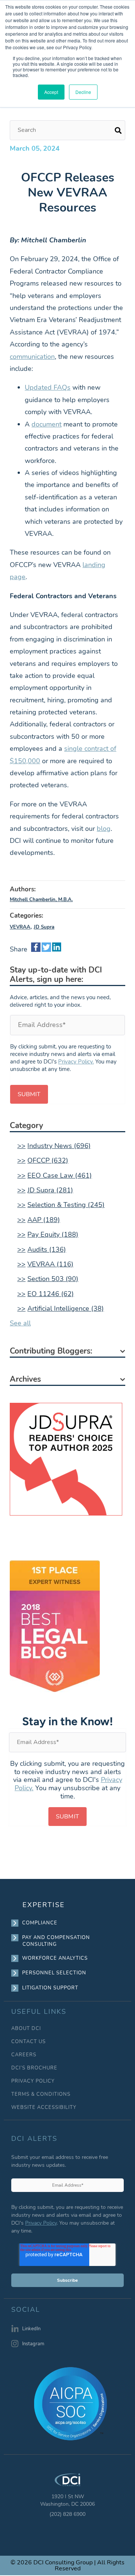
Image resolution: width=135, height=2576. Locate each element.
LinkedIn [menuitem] (31, 2329)
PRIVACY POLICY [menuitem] (33, 2081)
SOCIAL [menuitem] (26, 2310)
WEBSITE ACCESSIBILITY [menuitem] (44, 2108)
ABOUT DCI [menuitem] (26, 2029)
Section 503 (53, 1279)
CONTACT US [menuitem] (28, 2042)
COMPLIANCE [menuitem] (40, 1923)
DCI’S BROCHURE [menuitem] (34, 2068)
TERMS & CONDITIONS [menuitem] (41, 2094)
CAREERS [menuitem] (24, 2055)
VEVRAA (20, 927)
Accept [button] (51, 92)
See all (20, 1323)
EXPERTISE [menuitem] (44, 1905)
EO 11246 (51, 1294)
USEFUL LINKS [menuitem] (39, 2012)
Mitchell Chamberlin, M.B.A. (41, 900)
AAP (44, 1220)
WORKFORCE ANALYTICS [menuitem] (55, 1958)
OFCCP (48, 1160)
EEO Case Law (60, 1175)
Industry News (59, 1146)
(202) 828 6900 (67, 2514)
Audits (47, 1249)
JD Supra (44, 927)
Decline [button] (83, 92)
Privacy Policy (41, 2223)
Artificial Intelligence (66, 1308)
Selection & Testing (66, 1205)
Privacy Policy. (76, 1062)
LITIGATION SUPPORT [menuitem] (50, 1988)
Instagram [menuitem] (33, 2344)
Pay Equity (53, 1234)
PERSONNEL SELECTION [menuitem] (54, 1973)
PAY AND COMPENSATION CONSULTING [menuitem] (56, 1941)
